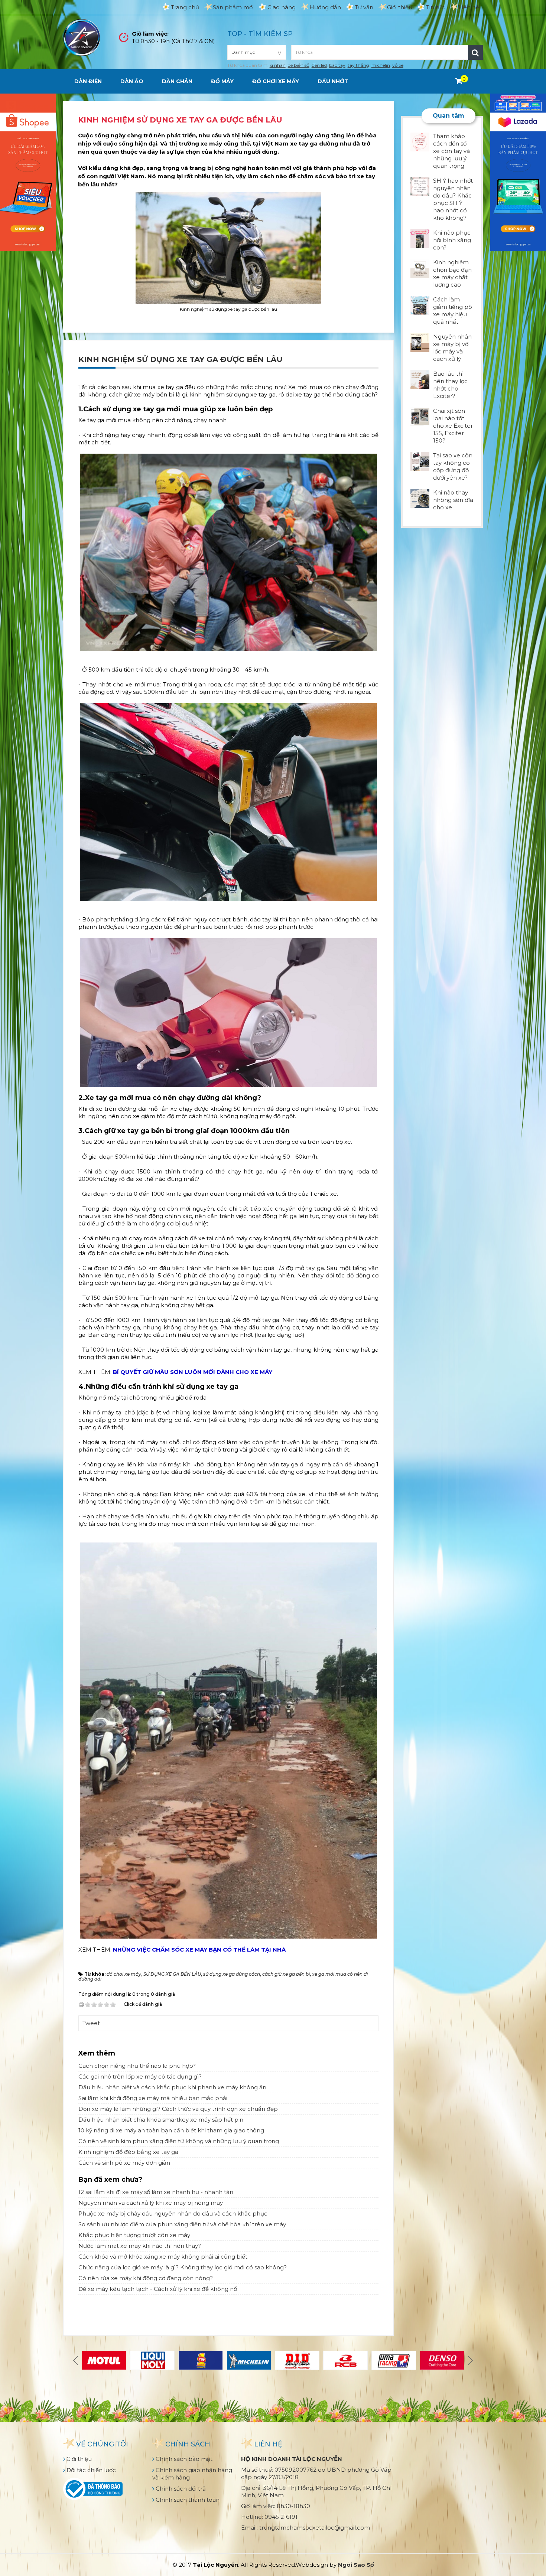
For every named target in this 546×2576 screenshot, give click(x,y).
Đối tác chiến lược (90, 2470)
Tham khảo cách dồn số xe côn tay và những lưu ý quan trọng (451, 151)
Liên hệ (469, 7)
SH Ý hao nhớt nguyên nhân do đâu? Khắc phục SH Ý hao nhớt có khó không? (453, 199)
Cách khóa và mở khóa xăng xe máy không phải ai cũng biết (163, 2257)
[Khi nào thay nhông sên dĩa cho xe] (420, 498)
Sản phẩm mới (233, 7)
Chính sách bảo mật (183, 2459)
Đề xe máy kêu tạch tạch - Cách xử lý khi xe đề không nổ (158, 2289)
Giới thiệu (400, 7)
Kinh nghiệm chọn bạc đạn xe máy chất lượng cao (452, 273)
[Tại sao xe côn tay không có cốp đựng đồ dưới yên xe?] (420, 461)
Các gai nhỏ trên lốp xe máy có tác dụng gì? (140, 2077)
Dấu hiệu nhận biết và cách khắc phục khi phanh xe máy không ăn (172, 2087)
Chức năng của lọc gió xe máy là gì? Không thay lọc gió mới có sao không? (183, 2267)
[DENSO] (442, 2360)
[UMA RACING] (394, 2360)
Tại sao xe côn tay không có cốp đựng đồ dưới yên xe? (453, 466)
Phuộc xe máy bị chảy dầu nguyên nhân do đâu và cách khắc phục (173, 2213)
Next (469, 2360)
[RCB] (345, 2360)
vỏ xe (398, 65)
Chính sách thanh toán (187, 2500)
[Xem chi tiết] (459, 81)
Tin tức (435, 7)
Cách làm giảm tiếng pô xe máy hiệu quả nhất (453, 311)
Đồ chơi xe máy (276, 81)
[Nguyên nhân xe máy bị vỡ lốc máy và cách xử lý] (420, 342)
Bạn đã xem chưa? (110, 2180)
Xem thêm (97, 2053)
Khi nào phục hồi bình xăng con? (452, 240)
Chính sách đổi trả (180, 2489)
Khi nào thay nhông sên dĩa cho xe (453, 500)
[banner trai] (28, 172)
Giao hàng (282, 7)
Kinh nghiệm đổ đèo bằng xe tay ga (128, 2152)
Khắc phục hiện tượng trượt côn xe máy (134, 2235)
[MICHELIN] (249, 2360)
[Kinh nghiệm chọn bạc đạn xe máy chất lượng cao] (420, 267)
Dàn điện (88, 81)
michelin (381, 65)
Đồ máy (222, 81)
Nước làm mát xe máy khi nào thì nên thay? (140, 2246)
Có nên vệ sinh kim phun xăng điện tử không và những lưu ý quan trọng (179, 2141)
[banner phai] (518, 172)
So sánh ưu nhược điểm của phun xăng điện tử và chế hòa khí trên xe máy (182, 2224)
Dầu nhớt (333, 81)
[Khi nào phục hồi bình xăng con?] (420, 238)
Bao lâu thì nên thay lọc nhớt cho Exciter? (450, 385)
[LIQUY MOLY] (152, 2360)
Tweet (91, 2023)
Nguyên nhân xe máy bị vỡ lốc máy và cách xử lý (452, 348)
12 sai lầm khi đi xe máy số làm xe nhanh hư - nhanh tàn (156, 2192)
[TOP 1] (201, 2360)
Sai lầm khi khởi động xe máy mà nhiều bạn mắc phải (153, 2098)
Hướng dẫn (325, 7)
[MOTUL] (104, 2360)
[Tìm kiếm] (475, 52)
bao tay (337, 65)
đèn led (319, 65)
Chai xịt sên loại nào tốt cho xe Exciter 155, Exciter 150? (453, 426)
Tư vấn (364, 7)
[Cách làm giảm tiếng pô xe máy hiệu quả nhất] (420, 305)
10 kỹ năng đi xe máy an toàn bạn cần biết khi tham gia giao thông (171, 2130)
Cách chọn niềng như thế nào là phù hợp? (137, 2066)
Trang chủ (185, 7)
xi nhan (278, 65)
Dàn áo (132, 81)
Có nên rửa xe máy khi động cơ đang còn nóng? (146, 2278)
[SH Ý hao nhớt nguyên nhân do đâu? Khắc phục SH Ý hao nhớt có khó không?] (420, 186)
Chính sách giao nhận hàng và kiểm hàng (192, 2474)
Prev (77, 2360)
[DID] (297, 2360)
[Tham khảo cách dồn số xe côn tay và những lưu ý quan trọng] (420, 141)
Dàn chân (177, 81)
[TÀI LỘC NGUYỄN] (82, 37)
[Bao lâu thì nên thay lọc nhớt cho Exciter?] (420, 379)
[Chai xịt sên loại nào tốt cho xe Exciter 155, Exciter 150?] (420, 416)
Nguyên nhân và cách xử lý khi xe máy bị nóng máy (151, 2203)
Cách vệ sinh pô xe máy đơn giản (124, 2163)
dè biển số (299, 65)
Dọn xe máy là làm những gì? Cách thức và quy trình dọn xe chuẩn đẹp (178, 2109)
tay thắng (358, 65)
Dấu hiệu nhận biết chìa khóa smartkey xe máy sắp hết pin (161, 2120)
